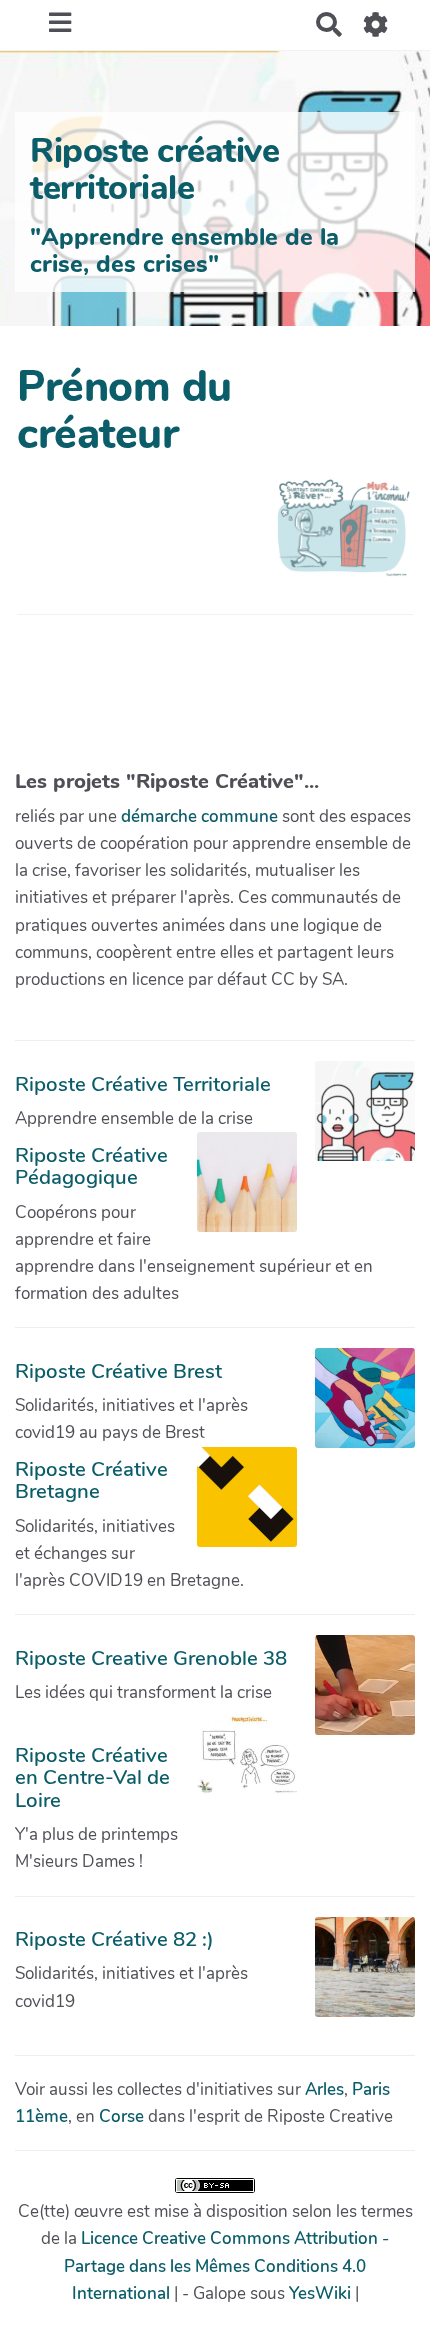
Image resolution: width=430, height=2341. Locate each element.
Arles (324, 2089)
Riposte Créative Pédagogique (91, 1166)
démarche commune (199, 816)
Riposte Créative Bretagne (91, 1480)
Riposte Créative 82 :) (114, 1939)
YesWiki (320, 2293)
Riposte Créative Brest (118, 1371)
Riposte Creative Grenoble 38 (151, 1658)
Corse (121, 2116)
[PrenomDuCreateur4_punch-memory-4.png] (334, 538)
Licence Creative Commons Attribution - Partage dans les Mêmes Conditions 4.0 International (226, 2265)
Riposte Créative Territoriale (143, 1084)
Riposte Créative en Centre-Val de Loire (92, 1777)
